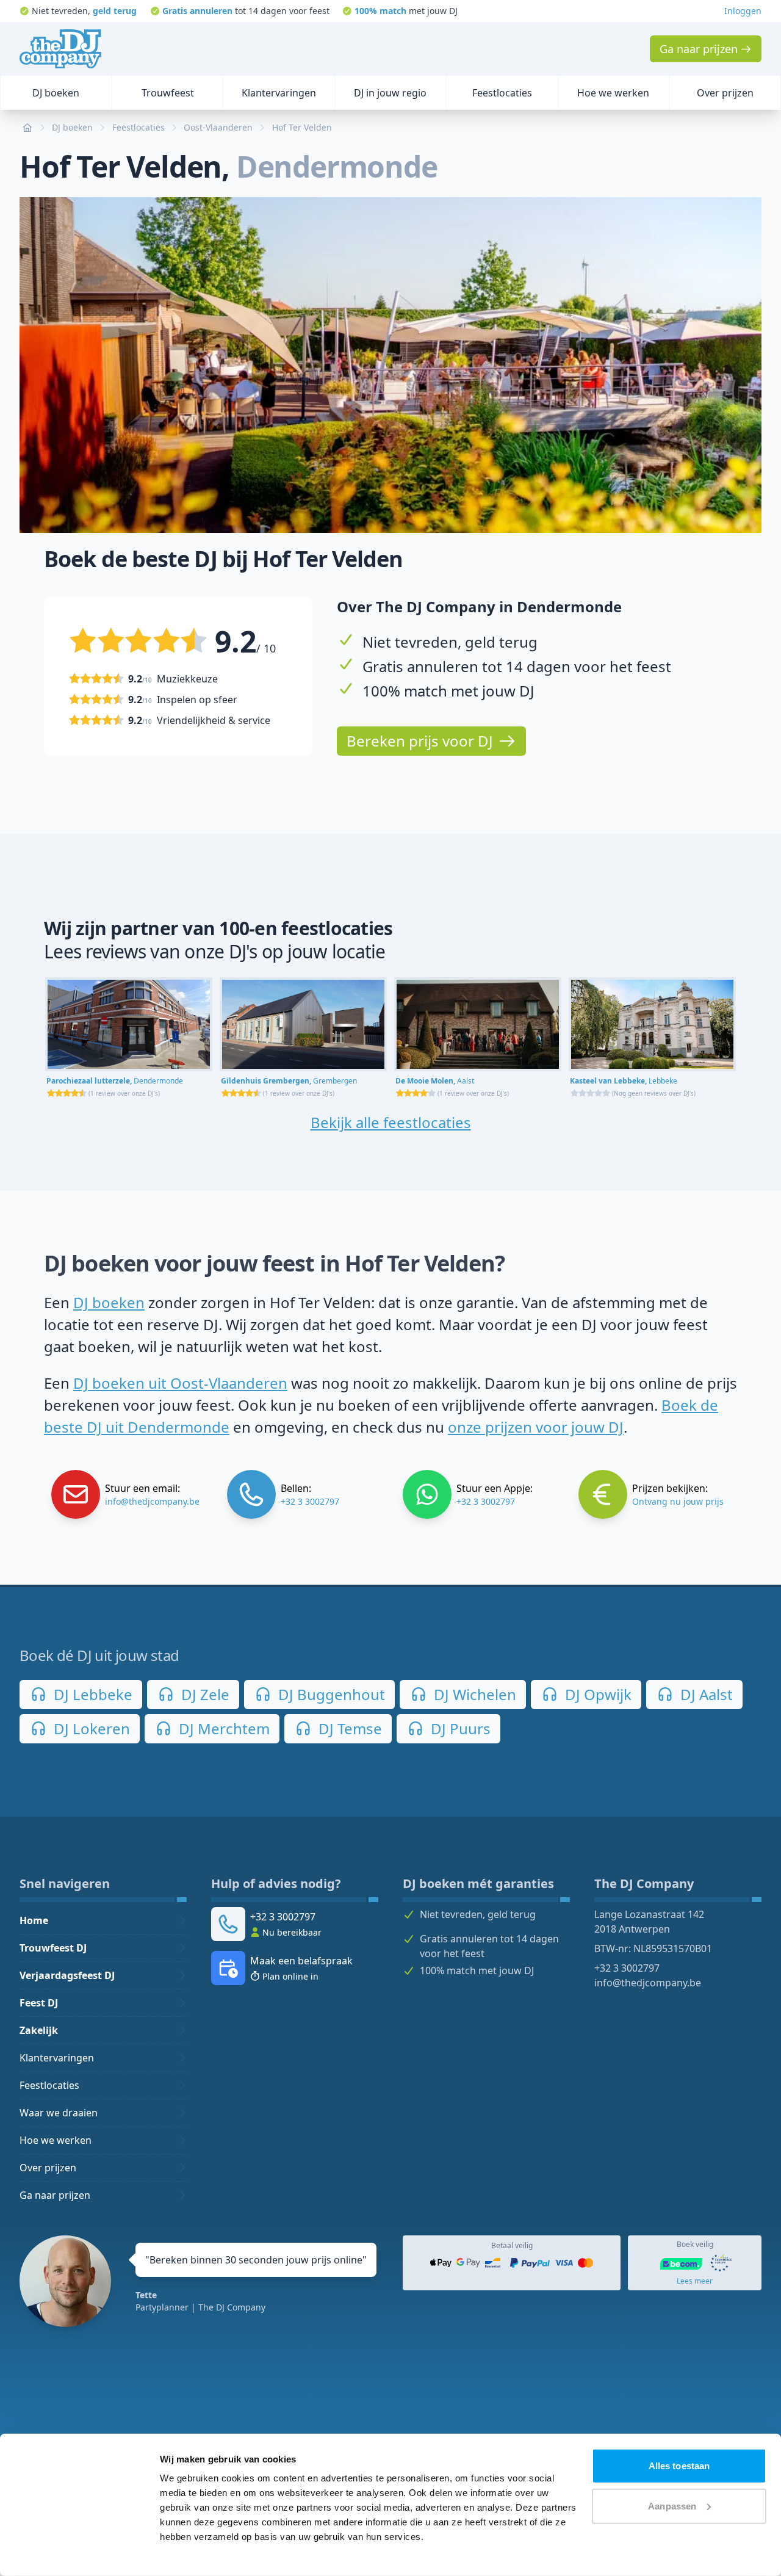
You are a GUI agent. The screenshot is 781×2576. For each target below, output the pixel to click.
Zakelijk (39, 2030)
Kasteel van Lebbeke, (624, 1081)
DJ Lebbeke (91, 1694)
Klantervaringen (57, 2058)
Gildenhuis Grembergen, (289, 1081)
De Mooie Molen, (435, 1081)
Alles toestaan (679, 2466)
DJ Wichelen (473, 1694)
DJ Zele (203, 1694)
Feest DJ (39, 2003)
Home (34, 1920)
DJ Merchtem (222, 1728)
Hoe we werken (56, 2140)
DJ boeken (109, 1302)
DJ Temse (348, 1728)
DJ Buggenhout (330, 1694)
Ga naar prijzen (55, 2195)
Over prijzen (48, 2168)
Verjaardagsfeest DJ (67, 1975)
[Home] (60, 49)
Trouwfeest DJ (53, 1948)
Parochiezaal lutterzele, (115, 1081)
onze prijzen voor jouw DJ (536, 1427)
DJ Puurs (459, 1728)
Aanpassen (672, 2505)
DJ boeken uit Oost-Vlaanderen (180, 1383)
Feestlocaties (49, 2085)
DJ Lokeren (90, 1728)
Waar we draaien (59, 2113)
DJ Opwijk (596, 1694)
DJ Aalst (705, 1694)
